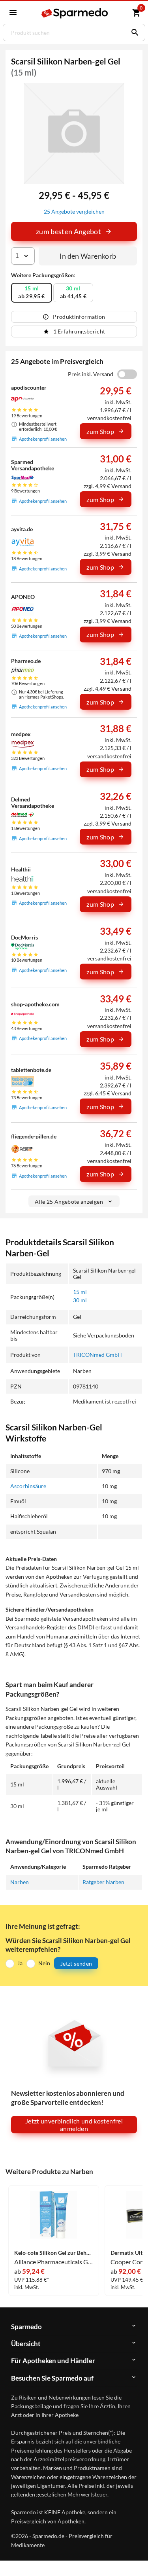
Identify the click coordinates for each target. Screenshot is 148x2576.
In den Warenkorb (88, 256)
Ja (20, 1963)
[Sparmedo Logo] (75, 13)
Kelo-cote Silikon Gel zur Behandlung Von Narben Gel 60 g (54, 2253)
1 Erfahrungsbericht (79, 331)
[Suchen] (133, 32)
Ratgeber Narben (103, 1882)
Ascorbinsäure (28, 1486)
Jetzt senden (76, 1963)
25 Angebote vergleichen (74, 211)
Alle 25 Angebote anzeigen (69, 1202)
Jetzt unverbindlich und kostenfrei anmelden (74, 2125)
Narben (20, 1882)
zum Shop (100, 431)
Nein (44, 1963)
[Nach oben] (135, 2558)
